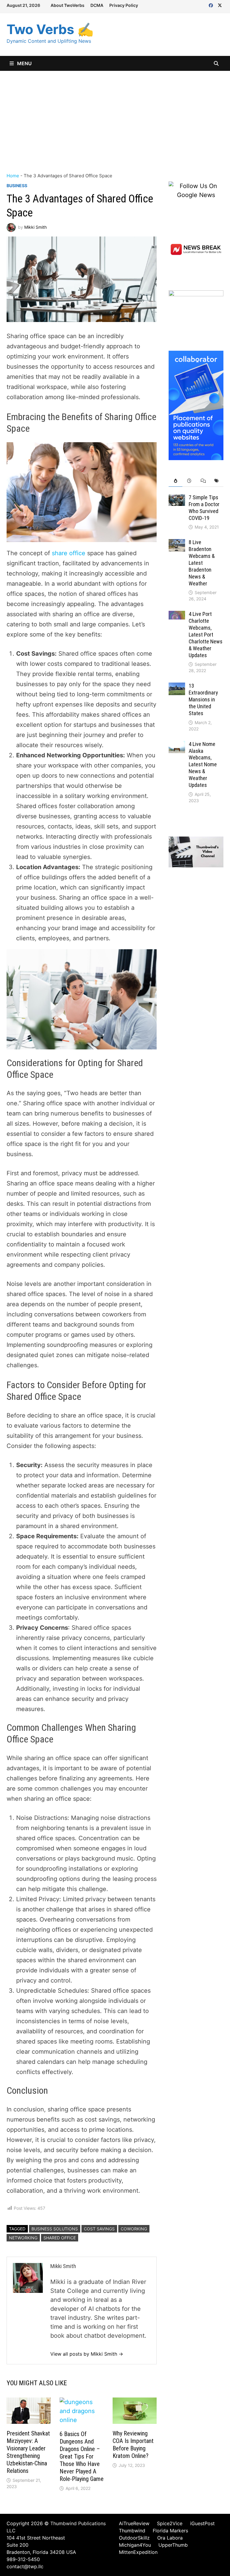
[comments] (203, 481)
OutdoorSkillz (134, 2538)
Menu (24, 63)
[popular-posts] (175, 481)
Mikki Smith (35, 227)
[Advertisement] (115, 116)
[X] (220, 5)
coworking (134, 2229)
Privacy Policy (124, 5)
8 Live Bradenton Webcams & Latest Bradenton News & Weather (202, 563)
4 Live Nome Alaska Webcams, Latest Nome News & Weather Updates (203, 764)
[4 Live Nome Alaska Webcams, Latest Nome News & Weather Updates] (177, 745)
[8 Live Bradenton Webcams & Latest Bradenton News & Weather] (177, 544)
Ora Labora (170, 2538)
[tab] (175, 481)
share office (69, 553)
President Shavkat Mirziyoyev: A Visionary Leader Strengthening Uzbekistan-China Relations (28, 2452)
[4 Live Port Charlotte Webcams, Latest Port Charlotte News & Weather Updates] (177, 615)
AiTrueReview (134, 2523)
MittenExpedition (138, 2552)
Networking (23, 2238)
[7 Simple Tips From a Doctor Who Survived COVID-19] (177, 499)
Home (13, 176)
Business (17, 186)
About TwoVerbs (68, 5)
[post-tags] (217, 481)
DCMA (97, 5)
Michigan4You (135, 2545)
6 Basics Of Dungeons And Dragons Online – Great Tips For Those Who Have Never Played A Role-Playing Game (82, 2456)
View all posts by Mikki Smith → (87, 2354)
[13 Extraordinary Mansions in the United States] (177, 687)
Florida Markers (170, 2531)
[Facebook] (212, 5)
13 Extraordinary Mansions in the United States (203, 699)
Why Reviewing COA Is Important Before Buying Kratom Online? (133, 2445)
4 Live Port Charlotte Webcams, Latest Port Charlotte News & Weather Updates (206, 634)
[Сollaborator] (196, 405)
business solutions (55, 2229)
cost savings (99, 2229)
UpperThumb (173, 2545)
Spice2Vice (170, 2523)
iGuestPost (202, 2523)
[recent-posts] (189, 481)
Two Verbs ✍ (50, 29)
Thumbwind (132, 2531)
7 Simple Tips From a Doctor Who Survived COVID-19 (204, 508)
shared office (60, 2238)
